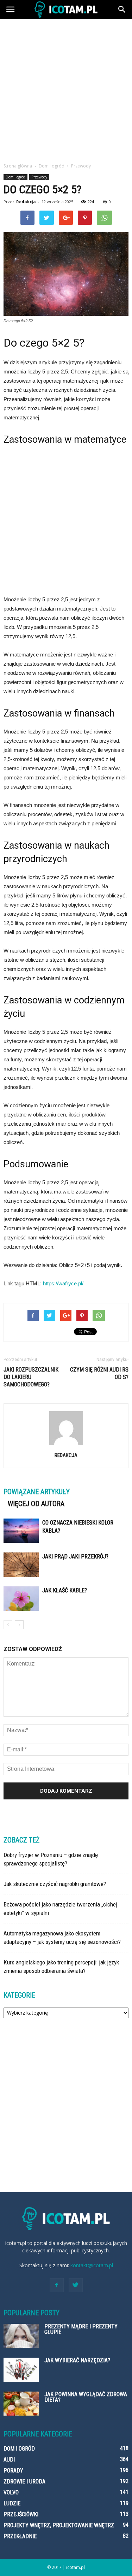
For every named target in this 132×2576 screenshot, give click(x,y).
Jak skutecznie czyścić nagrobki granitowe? (55, 1884)
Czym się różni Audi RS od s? (99, 1373)
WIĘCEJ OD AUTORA (36, 1504)
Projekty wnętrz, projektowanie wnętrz (59, 2525)
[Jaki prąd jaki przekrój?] (21, 1565)
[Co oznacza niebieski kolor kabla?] (21, 1531)
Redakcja (26, 202)
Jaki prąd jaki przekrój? (75, 1557)
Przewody (39, 177)
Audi (9, 2460)
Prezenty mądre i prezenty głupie (81, 2329)
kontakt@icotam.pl (92, 2265)
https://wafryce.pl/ (63, 1283)
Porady (13, 2471)
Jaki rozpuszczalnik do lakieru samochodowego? (31, 1377)
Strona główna (18, 166)
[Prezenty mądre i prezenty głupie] (21, 2336)
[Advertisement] (66, 89)
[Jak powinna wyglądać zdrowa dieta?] (21, 2404)
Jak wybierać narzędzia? (77, 2360)
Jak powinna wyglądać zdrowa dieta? (86, 2397)
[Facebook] (57, 2285)
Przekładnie (20, 2536)
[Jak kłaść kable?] (21, 1599)
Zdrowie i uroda (24, 2481)
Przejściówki (21, 2514)
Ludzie (12, 2503)
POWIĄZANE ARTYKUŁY (37, 1492)
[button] (122, 10)
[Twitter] (76, 2285)
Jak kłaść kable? (65, 1590)
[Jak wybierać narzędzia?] (21, 2370)
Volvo (11, 2492)
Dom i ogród (15, 177)
